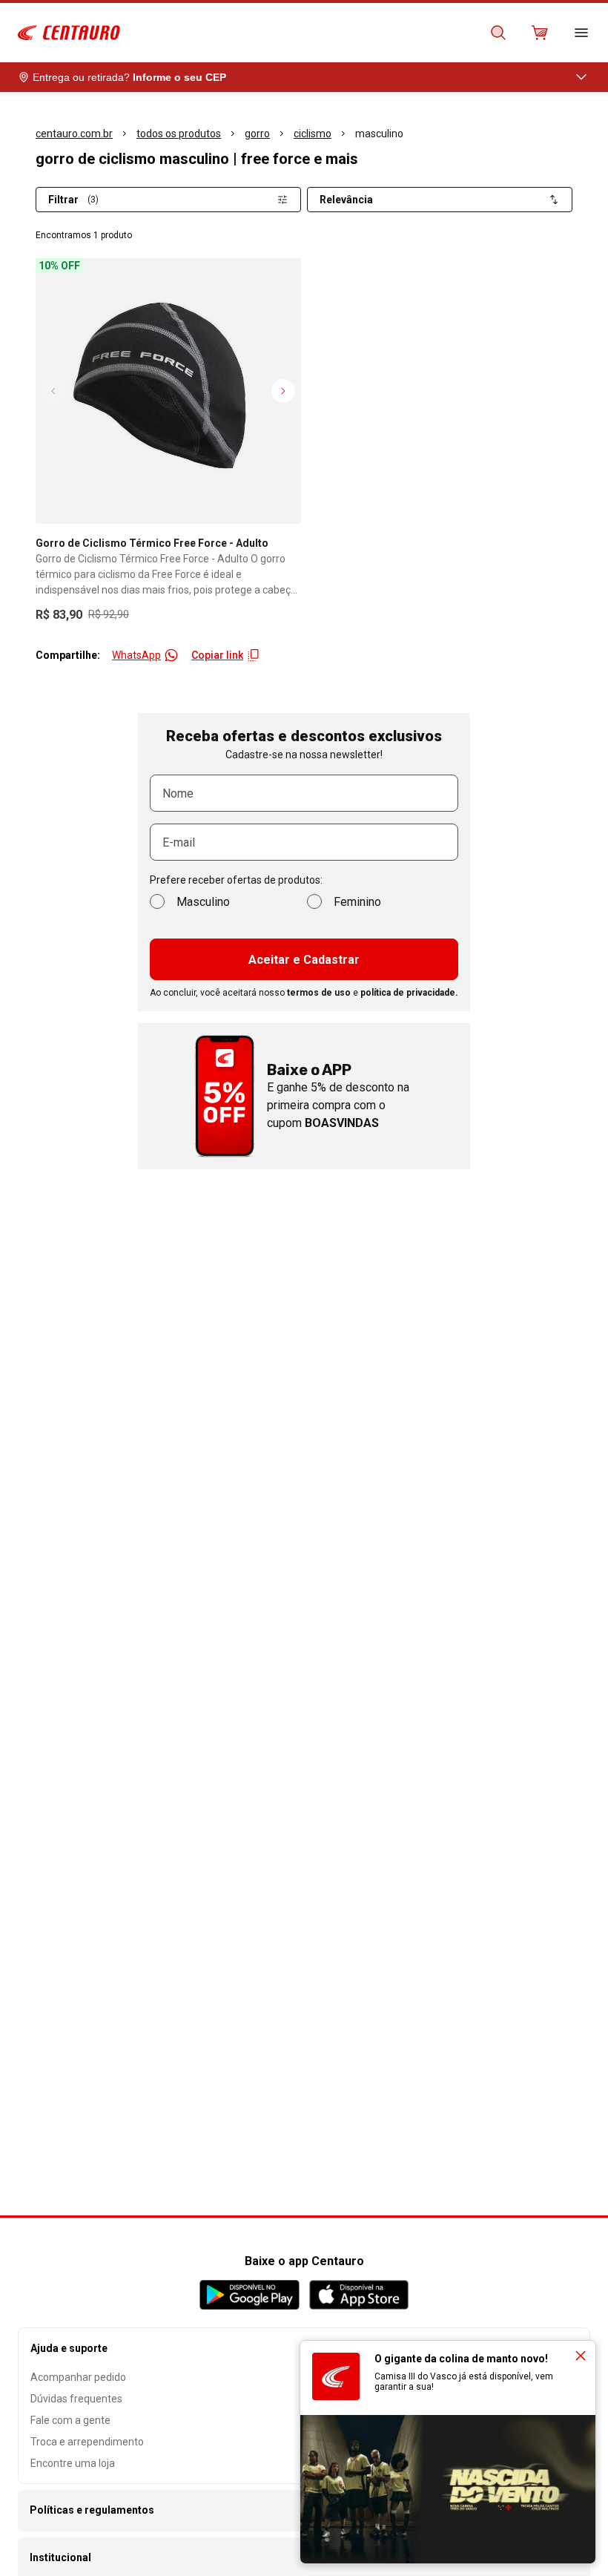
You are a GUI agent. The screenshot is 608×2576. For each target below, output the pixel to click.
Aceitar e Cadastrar (304, 960)
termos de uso (319, 993)
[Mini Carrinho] (540, 33)
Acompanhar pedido (78, 2377)
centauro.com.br (74, 134)
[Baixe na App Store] (358, 2295)
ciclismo (313, 134)
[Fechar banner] (581, 2356)
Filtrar (73, 200)
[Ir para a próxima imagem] (283, 391)
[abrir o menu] (581, 33)
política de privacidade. (409, 993)
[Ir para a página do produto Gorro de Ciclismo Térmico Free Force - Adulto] (168, 391)
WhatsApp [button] (136, 655)
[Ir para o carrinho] (540, 33)
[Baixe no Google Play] (250, 2295)
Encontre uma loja (73, 2463)
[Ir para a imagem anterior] (53, 391)
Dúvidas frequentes (76, 2399)
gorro (257, 134)
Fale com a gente (70, 2420)
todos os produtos (179, 134)
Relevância (346, 200)
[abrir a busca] (498, 33)
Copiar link (217, 655)
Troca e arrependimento (87, 2442)
